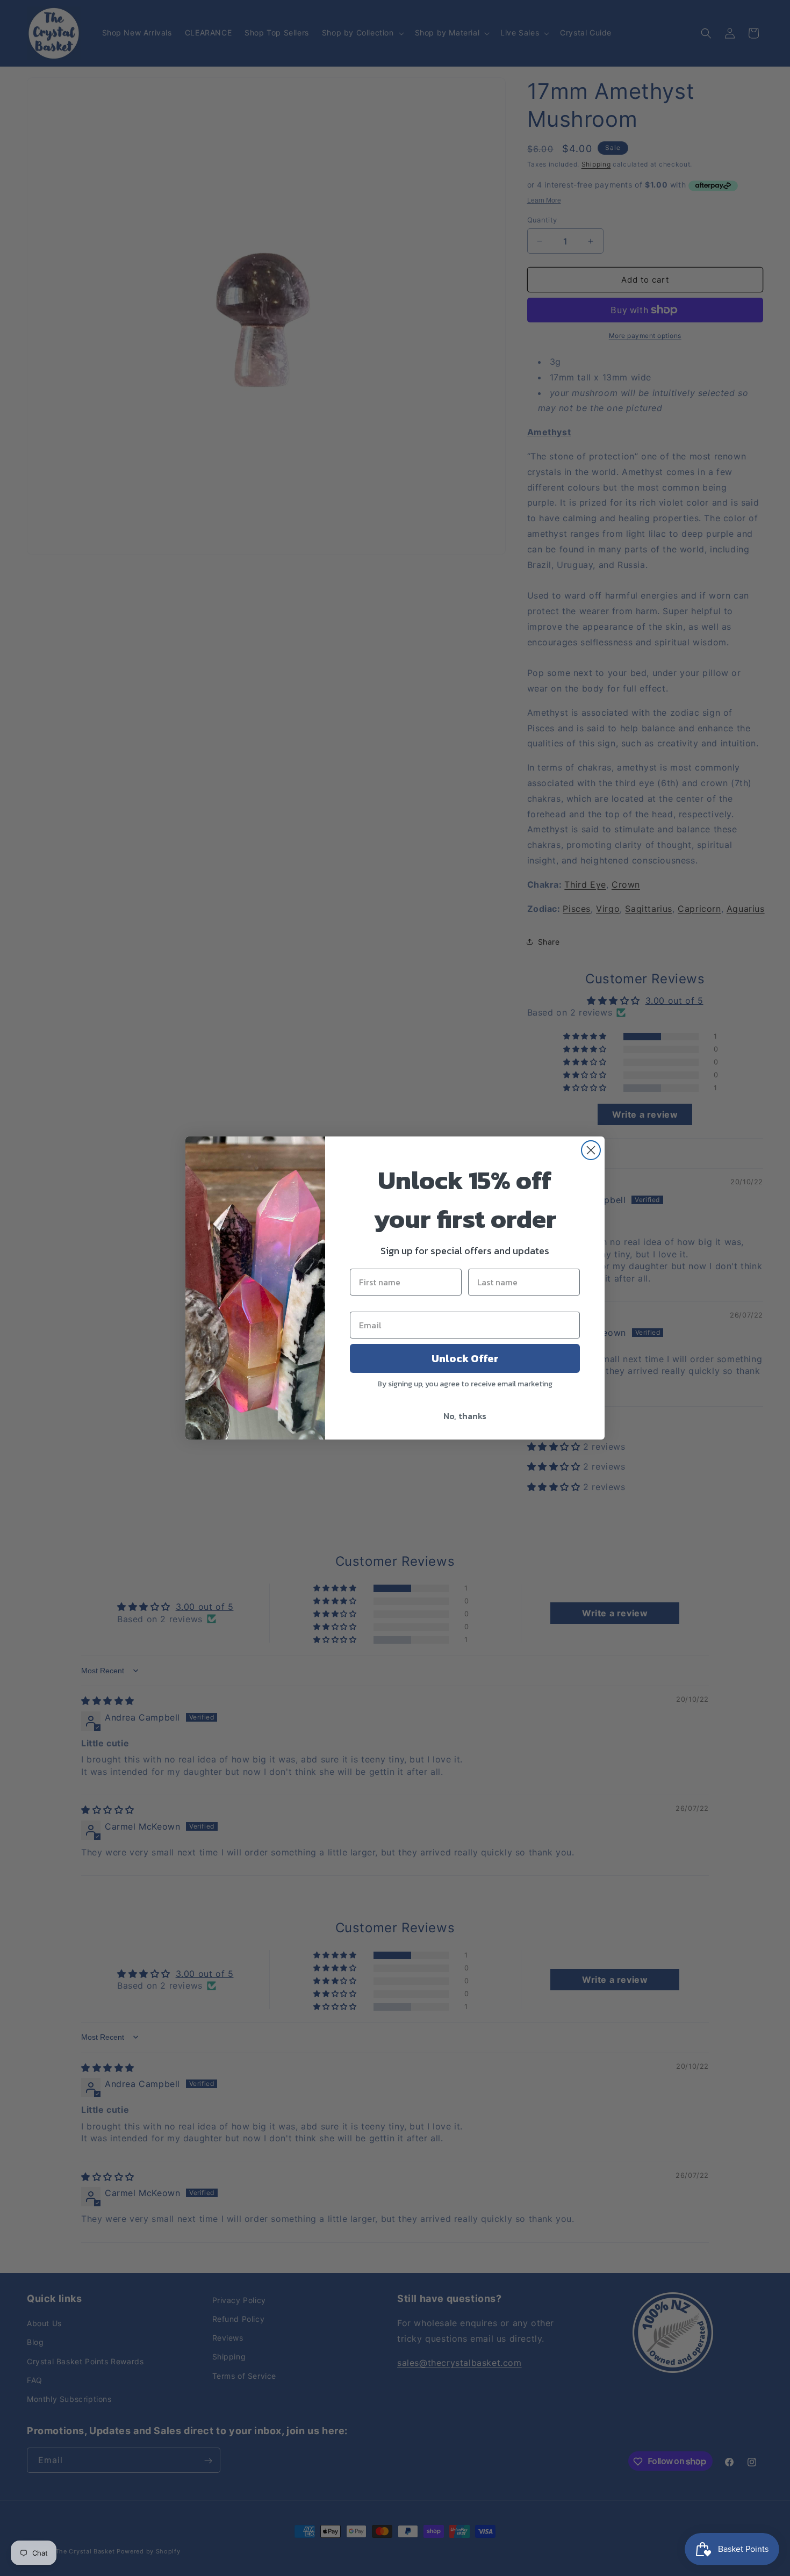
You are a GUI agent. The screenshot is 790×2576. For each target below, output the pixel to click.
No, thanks (465, 1416)
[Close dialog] (591, 1150)
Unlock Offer (465, 1358)
